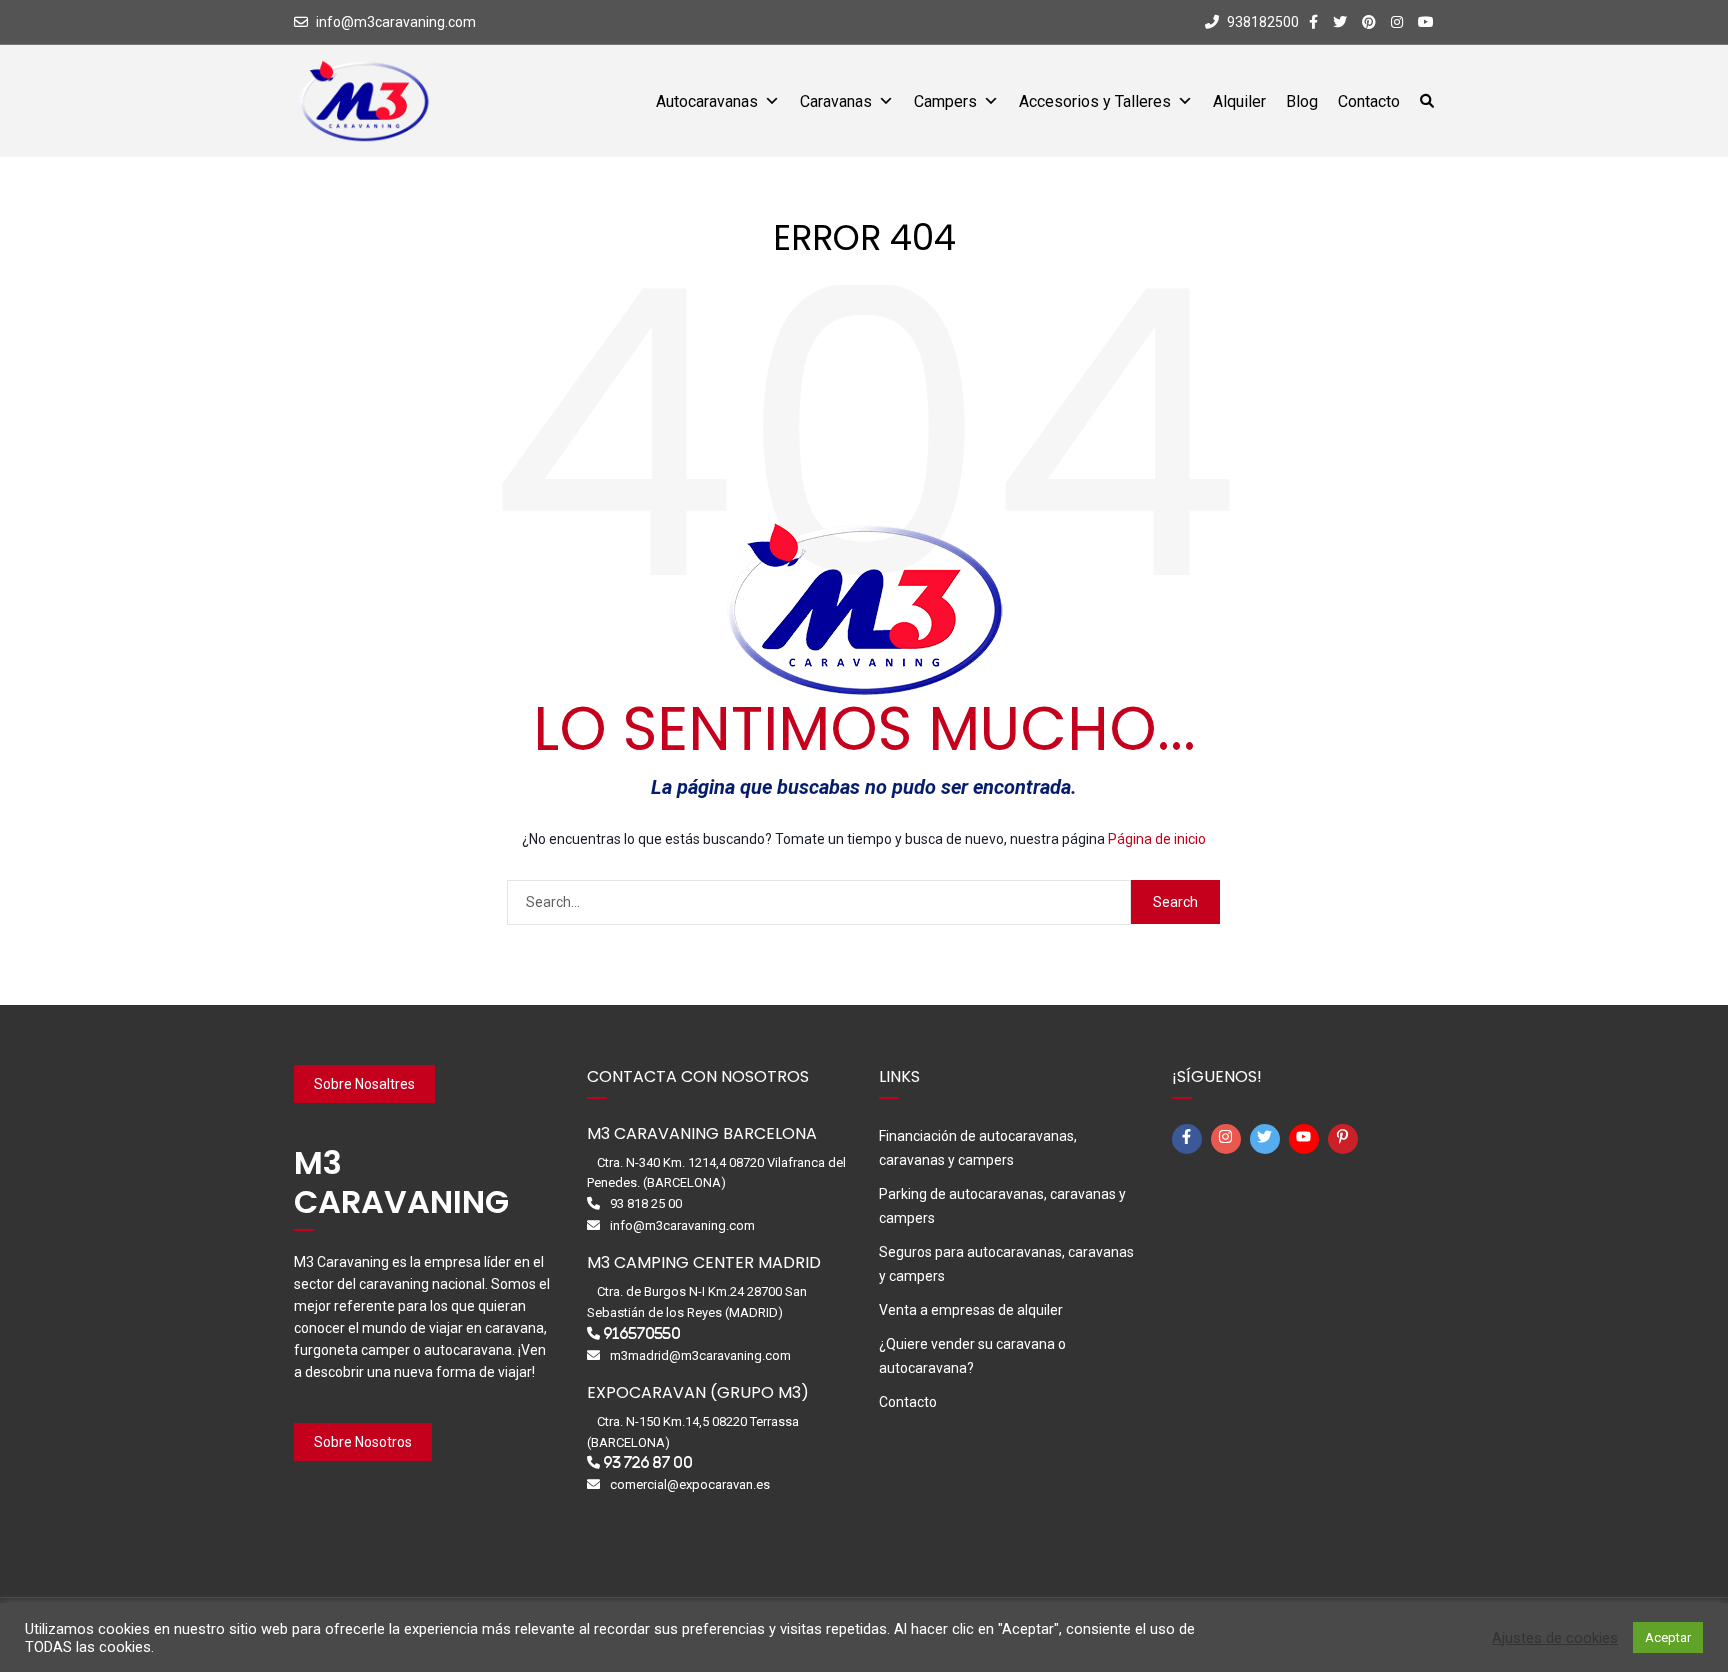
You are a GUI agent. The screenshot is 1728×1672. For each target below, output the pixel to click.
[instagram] (1229, 1139)
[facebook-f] (1190, 1139)
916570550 (642, 1333)
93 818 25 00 (646, 1203)
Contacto (1369, 101)
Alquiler (1239, 101)
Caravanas (836, 101)
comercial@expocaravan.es (690, 1484)
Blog (1302, 101)
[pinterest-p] (1346, 1139)
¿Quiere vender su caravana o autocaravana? (972, 1356)
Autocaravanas (707, 101)
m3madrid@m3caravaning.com (700, 1355)
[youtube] (1307, 1139)
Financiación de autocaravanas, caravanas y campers (978, 1148)
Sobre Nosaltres (364, 1084)
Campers (945, 101)
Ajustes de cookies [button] (1555, 1638)
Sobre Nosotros (363, 1442)
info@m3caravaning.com (396, 22)
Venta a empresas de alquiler (971, 1310)
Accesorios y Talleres (1095, 101)
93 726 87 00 (648, 1462)
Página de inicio (1157, 839)
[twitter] (1268, 1139)
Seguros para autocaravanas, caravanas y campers (1006, 1264)
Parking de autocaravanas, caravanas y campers (1002, 1206)
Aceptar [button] (1668, 1637)
